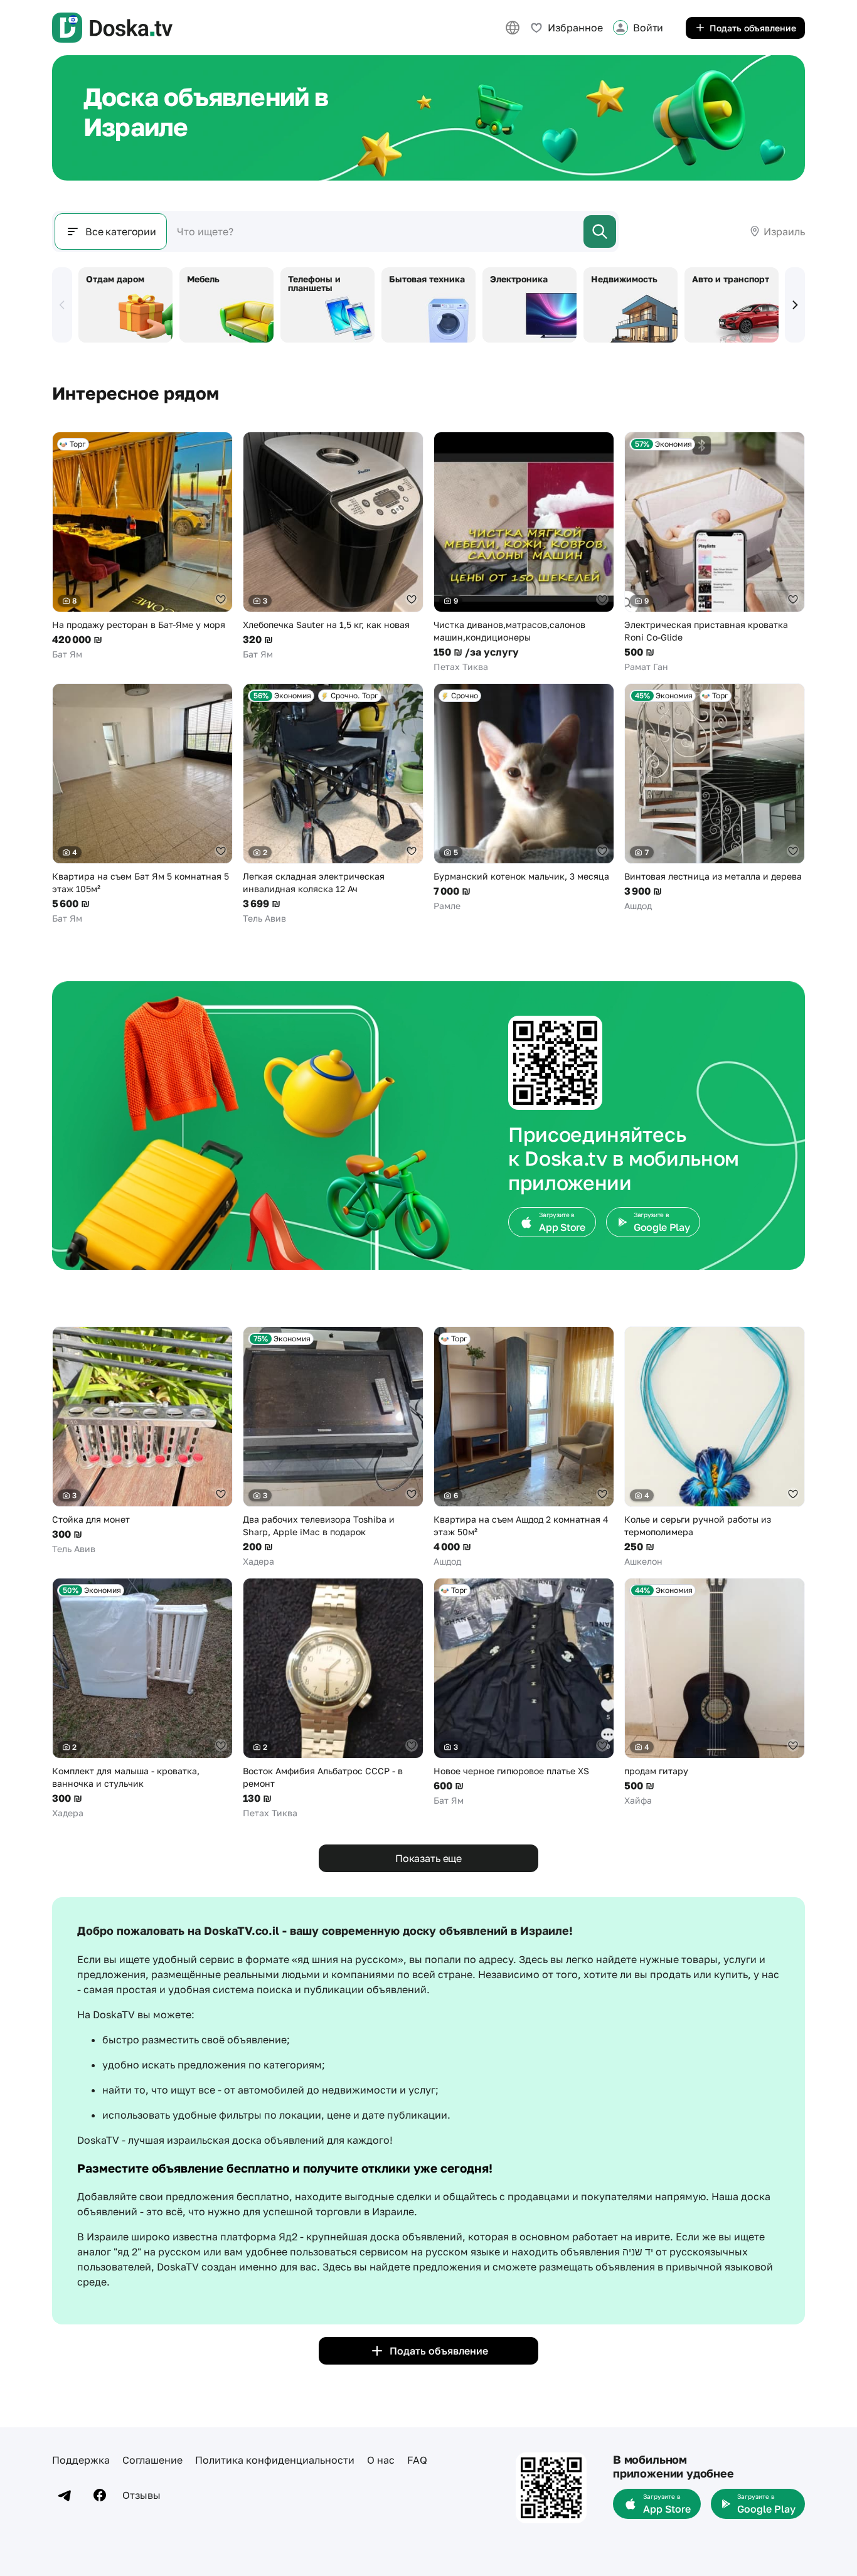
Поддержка (81, 2460)
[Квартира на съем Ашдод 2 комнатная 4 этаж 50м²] (524, 1447)
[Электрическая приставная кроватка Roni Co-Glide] (715, 552)
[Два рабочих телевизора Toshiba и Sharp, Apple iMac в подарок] (333, 1447)
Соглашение (152, 2460)
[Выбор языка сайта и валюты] (513, 28)
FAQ (417, 2460)
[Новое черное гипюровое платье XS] (524, 1692)
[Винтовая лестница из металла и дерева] (715, 798)
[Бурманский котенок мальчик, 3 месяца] (524, 798)
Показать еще (428, 1858)
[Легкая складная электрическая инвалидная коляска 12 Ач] (333, 804)
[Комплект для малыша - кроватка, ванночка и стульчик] (142, 1699)
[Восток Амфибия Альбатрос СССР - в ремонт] (333, 1699)
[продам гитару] (715, 1692)
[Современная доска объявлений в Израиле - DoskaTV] (112, 28)
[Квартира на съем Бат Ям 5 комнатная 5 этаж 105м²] (142, 804)
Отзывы (141, 2495)
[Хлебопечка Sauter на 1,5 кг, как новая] (333, 546)
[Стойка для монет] (142, 1441)
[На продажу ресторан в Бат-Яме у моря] (142, 546)
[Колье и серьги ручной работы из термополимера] (715, 1447)
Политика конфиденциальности (275, 2460)
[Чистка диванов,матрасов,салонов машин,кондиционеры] (524, 552)
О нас (381, 2460)
